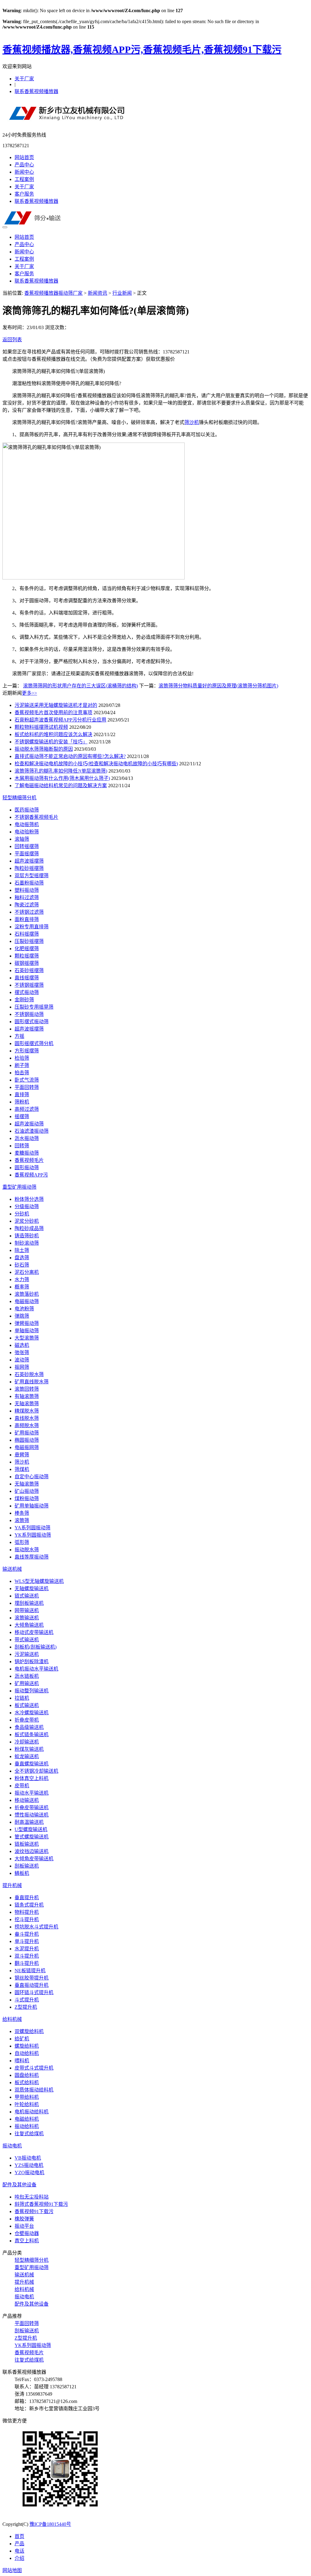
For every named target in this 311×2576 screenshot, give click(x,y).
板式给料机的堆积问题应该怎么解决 (53, 734)
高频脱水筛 (27, 1425)
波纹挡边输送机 (32, 1851)
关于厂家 (24, 79)
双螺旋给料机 (29, 2031)
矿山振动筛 (27, 1491)
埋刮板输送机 (29, 1603)
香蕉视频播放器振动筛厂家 (53, 293)
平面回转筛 (27, 1087)
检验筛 (22, 1058)
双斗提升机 (27, 1956)
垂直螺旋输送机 (32, 1764)
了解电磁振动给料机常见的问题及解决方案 (61, 786)
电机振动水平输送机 (36, 1669)
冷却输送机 (27, 1742)
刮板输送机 (27, 1866)
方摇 (19, 1036)
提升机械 (12, 1885)
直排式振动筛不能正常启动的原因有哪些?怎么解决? (70, 756)
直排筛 (22, 1095)
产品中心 (24, 165)
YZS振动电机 (29, 2165)
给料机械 (12, 2019)
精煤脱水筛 (27, 1411)
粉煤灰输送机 (29, 1749)
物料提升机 (27, 1912)
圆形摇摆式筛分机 (34, 1043)
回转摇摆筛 (27, 846)
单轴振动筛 (27, 1331)
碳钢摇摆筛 (27, 963)
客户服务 (24, 194)
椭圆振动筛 (27, 1440)
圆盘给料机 (27, 2075)
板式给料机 (27, 2082)
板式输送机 (27, 1705)
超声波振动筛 (29, 1124)
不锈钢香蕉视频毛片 (36, 817)
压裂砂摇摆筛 (29, 941)
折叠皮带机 (27, 1720)
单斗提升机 (27, 1941)
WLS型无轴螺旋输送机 (39, 1581)
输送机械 (12, 1569)
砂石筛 (22, 1265)
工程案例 (24, 179)
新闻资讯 (97, 293)
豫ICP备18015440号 (50, 2524)
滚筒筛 (22, 1520)
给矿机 (22, 2039)
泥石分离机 (27, 1272)
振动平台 (24, 2226)
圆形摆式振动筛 (32, 1022)
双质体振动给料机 (34, 2090)
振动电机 (12, 2146)
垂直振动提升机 (32, 1985)
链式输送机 (27, 1596)
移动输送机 (27, 1800)
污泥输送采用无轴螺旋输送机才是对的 (56, 705)
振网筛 (22, 1367)
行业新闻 (122, 293)
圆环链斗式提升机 (34, 1992)
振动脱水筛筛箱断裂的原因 (44, 749)
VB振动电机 (28, 2158)
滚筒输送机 (27, 1618)
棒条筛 (22, 1513)
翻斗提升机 (27, 1963)
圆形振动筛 (27, 1168)
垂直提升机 (27, 1898)
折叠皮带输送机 (32, 1808)
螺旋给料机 (27, 2046)
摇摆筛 (22, 1116)
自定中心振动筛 (32, 1477)
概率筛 (22, 1287)
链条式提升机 (29, 1905)
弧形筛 (22, 1542)
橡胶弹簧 (24, 2219)
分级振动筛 (27, 1206)
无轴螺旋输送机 (32, 1589)
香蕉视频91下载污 (34, 2211)
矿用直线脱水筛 (32, 1382)
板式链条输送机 (32, 1735)
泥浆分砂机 (27, 1221)
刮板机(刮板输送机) (36, 1647)
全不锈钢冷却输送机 (36, 1771)
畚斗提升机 (27, 1934)
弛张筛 (22, 1352)
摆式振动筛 (27, 992)
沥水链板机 (27, 1676)
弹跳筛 (22, 1316)
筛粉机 (22, 1102)
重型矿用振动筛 (19, 1187)
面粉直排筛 (27, 919)
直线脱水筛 (27, 1418)
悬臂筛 (22, 1455)
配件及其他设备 (19, 2185)
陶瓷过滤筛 (27, 905)
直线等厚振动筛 (32, 1557)
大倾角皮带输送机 (34, 1859)
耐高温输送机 (29, 1822)
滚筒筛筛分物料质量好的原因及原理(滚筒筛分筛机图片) (218, 686)
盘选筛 (22, 1258)
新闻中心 (24, 172)
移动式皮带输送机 (34, 1632)
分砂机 (22, 1214)
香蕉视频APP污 (31, 1175)
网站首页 (24, 157)
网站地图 (12, 2570)
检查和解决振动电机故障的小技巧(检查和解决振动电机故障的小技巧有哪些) (96, 764)
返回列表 (12, 340)
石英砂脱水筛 (29, 1374)
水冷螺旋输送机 (32, 1713)
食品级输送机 (29, 1727)
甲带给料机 (27, 2097)
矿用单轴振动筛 (32, 1506)
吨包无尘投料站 (32, 2197)
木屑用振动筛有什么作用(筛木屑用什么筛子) (62, 778)
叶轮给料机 (27, 2104)
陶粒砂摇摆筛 (29, 868)
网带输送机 (27, 1610)
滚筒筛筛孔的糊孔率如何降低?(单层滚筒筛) (61, 771)
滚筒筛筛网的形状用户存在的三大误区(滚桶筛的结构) (80, 686)
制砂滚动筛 (27, 1243)
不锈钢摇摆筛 (29, 985)
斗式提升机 (27, 2000)
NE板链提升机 (30, 1971)
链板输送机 (27, 1844)
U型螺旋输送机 (31, 1829)
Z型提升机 (26, 2007)
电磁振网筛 (27, 1447)
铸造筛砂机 (27, 1236)
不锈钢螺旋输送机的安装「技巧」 (51, 742)
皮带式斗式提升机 (34, 2068)
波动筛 (22, 1360)
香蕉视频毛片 (29, 1160)
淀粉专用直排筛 (32, 927)
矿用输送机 (27, 1683)
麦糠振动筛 (27, 1153)
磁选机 (22, 1345)
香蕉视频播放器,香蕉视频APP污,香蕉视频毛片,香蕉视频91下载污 (142, 50)
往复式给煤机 (29, 2134)
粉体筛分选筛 (29, 1199)
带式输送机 (27, 1640)
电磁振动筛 (27, 1301)
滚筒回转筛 (27, 1389)
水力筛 (22, 1279)
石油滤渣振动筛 (32, 1131)
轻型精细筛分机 (19, 798)
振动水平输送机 (32, 1793)
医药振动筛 (27, 810)
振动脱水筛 (27, 1550)
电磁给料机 (27, 2119)
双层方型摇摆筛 (32, 876)
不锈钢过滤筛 (29, 912)
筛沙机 (192, 422)
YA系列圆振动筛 (32, 1528)
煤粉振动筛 (27, 1498)
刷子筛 (22, 1065)
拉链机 (22, 1698)
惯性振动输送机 (32, 1815)
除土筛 (22, 1250)
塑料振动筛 (27, 890)
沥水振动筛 (27, 1138)
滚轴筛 (22, 839)
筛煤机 (22, 1469)
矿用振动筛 (27, 1433)
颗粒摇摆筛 (27, 956)
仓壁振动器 (27, 2233)
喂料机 (22, 2061)
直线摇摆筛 (27, 978)
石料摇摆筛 (27, 934)
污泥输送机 (27, 1654)
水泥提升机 (27, 1949)
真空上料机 (27, 2241)
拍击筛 (22, 1073)
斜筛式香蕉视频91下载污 (41, 2204)
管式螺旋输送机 (32, 1837)
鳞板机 (22, 1873)
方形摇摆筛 (27, 1051)
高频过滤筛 (27, 1109)
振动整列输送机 (32, 1691)
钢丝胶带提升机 (32, 1978)
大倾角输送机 (29, 1625)
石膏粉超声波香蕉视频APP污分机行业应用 (60, 720)
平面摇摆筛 (27, 854)
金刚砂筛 (24, 1000)
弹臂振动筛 (27, 1323)
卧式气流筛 (27, 1080)
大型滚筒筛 (27, 1338)
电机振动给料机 (32, 2112)
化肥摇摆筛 (27, 949)
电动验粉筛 (27, 832)
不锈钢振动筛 (29, 1014)
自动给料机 (27, 2053)
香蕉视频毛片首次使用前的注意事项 (53, 713)
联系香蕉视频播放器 (36, 91)
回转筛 (22, 1146)
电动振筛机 (27, 824)
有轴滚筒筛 (27, 1396)
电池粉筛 (24, 1309)
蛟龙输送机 (27, 1756)
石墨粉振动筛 (29, 883)
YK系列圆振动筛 (33, 1535)
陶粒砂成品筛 (29, 1228)
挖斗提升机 (27, 1919)
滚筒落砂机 (27, 1294)
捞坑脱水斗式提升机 (36, 1927)
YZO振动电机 (29, 2173)
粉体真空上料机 (32, 1778)
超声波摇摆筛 (29, 861)
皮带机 (22, 1786)
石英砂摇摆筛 (29, 970)
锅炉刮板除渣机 (32, 1662)
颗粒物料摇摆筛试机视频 (41, 727)
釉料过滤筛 (27, 897)
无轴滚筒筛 (27, 1404)
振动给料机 (27, 2126)
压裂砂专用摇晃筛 (34, 1007)
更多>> (29, 693)
